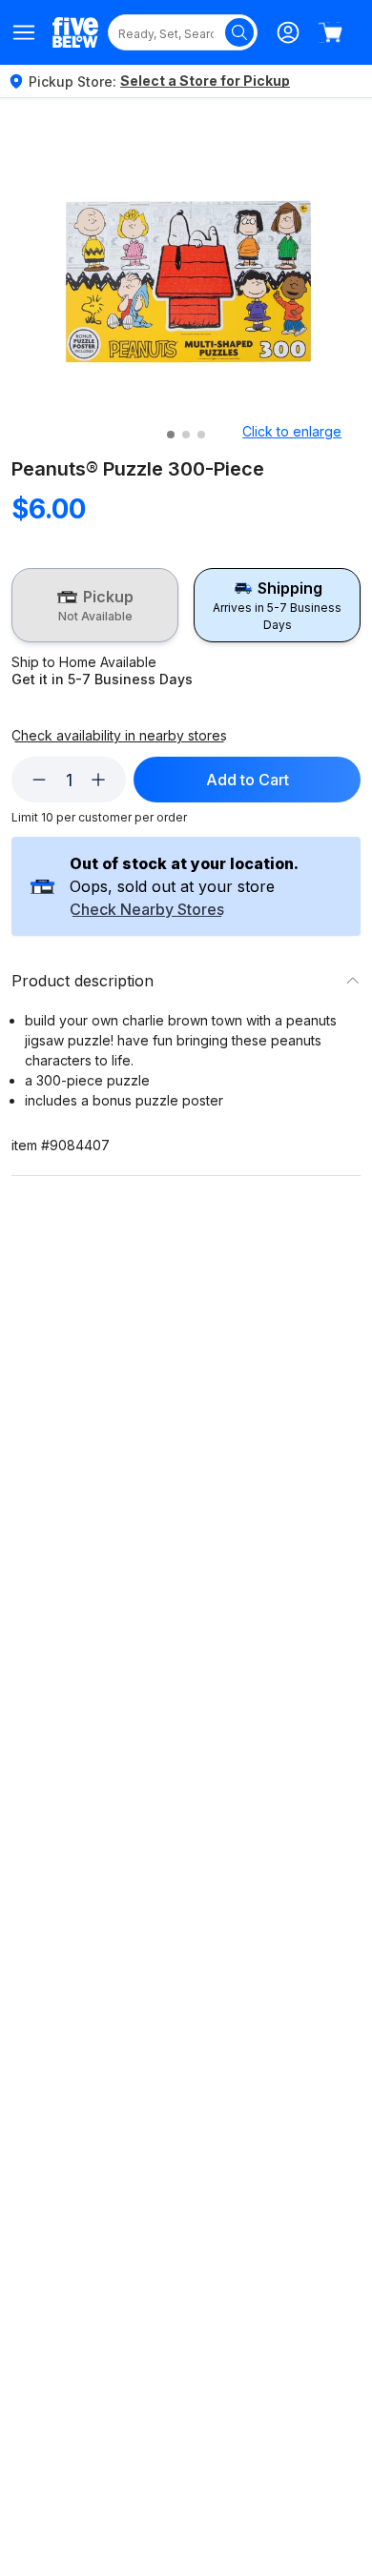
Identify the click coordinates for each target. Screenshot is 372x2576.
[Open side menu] (24, 32)
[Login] (288, 32)
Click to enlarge (292, 431)
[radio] (95, 605)
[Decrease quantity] (39, 780)
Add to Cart (248, 780)
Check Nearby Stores (147, 910)
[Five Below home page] (75, 32)
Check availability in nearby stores (119, 736)
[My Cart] (330, 32)
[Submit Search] (239, 32)
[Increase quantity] (98, 780)
